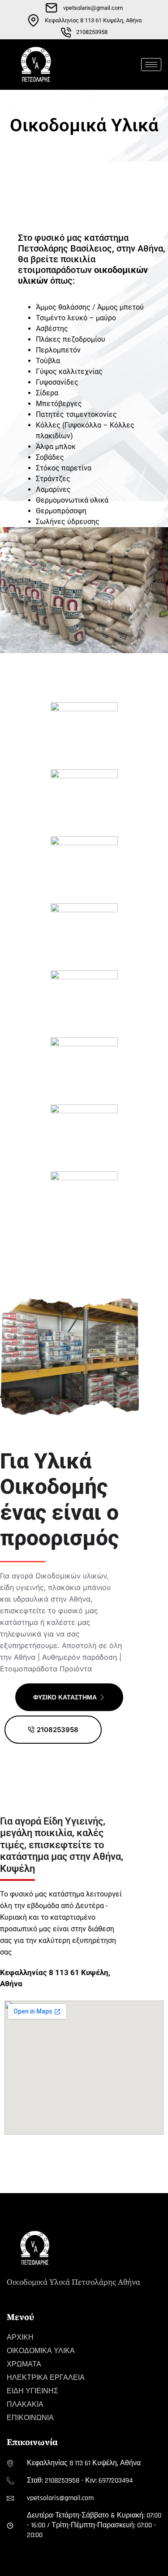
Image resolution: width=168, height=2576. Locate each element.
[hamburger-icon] (151, 65)
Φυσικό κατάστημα (65, 1697)
